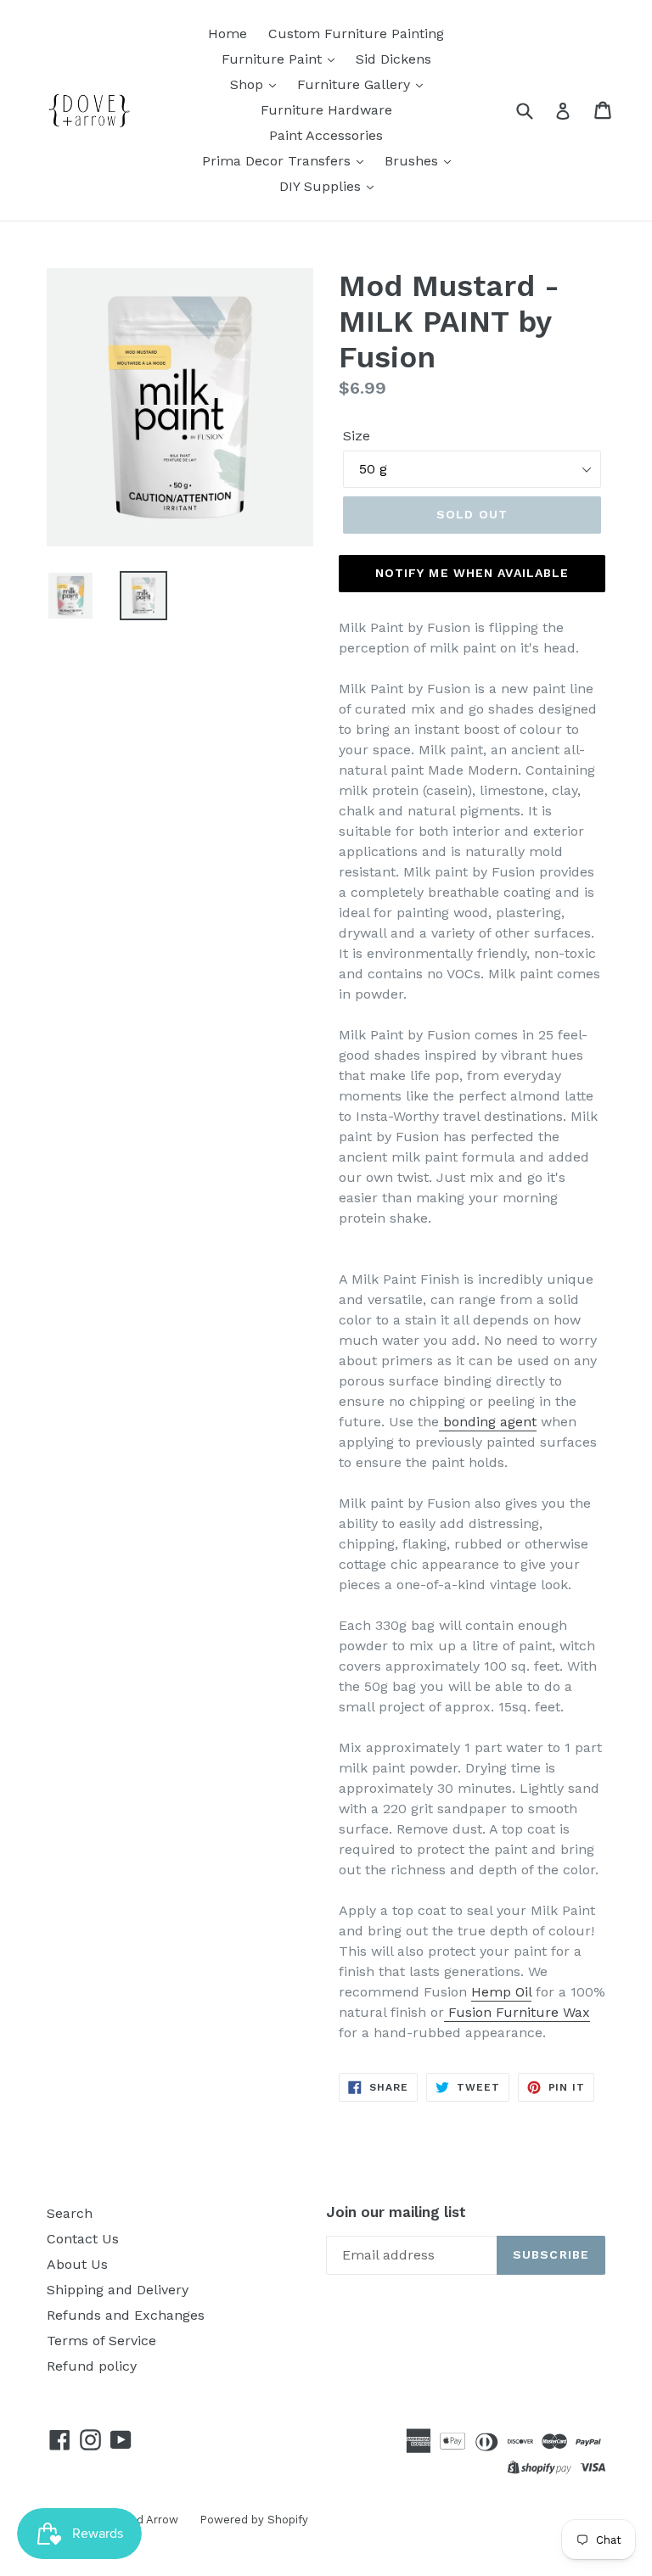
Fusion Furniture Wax (517, 2012)
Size (357, 436)
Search (70, 2213)
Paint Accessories (326, 135)
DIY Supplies (322, 186)
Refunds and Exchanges (126, 2315)
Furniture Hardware (326, 110)
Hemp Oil (501, 1992)
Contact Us (83, 2239)
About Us (77, 2264)
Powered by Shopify (254, 2520)
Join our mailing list (396, 2212)
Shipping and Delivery (118, 2290)
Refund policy (92, 2366)
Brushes (413, 161)
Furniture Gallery (356, 84)
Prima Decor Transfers (278, 161)
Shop (249, 84)
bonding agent (488, 1422)
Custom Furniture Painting (356, 34)
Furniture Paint (274, 59)
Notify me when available (472, 573)
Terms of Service (101, 2341)
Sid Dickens (393, 59)
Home (228, 34)
